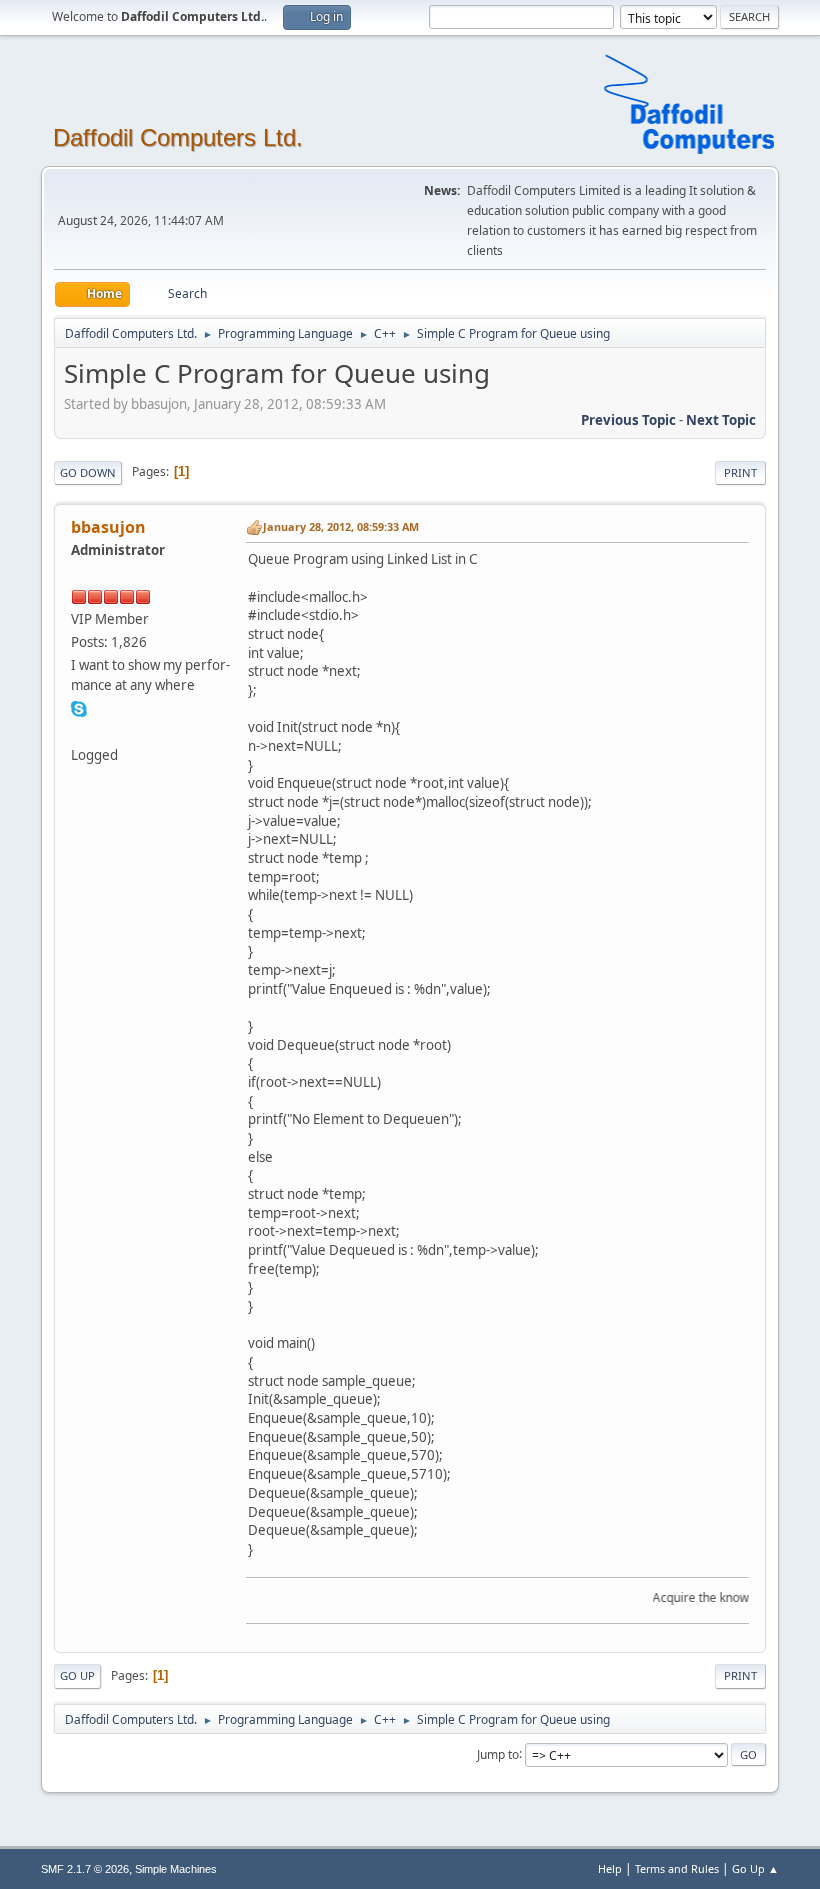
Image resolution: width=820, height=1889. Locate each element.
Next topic (721, 420)
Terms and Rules (677, 1868)
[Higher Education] (79, 731)
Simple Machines (176, 1869)
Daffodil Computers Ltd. (178, 137)
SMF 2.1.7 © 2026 (85, 1869)
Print (740, 472)
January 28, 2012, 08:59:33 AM (341, 526)
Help (610, 1868)
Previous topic (628, 420)
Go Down (88, 472)
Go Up (77, 1675)
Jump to (498, 1753)
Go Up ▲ (755, 1868)
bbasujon (108, 527)
